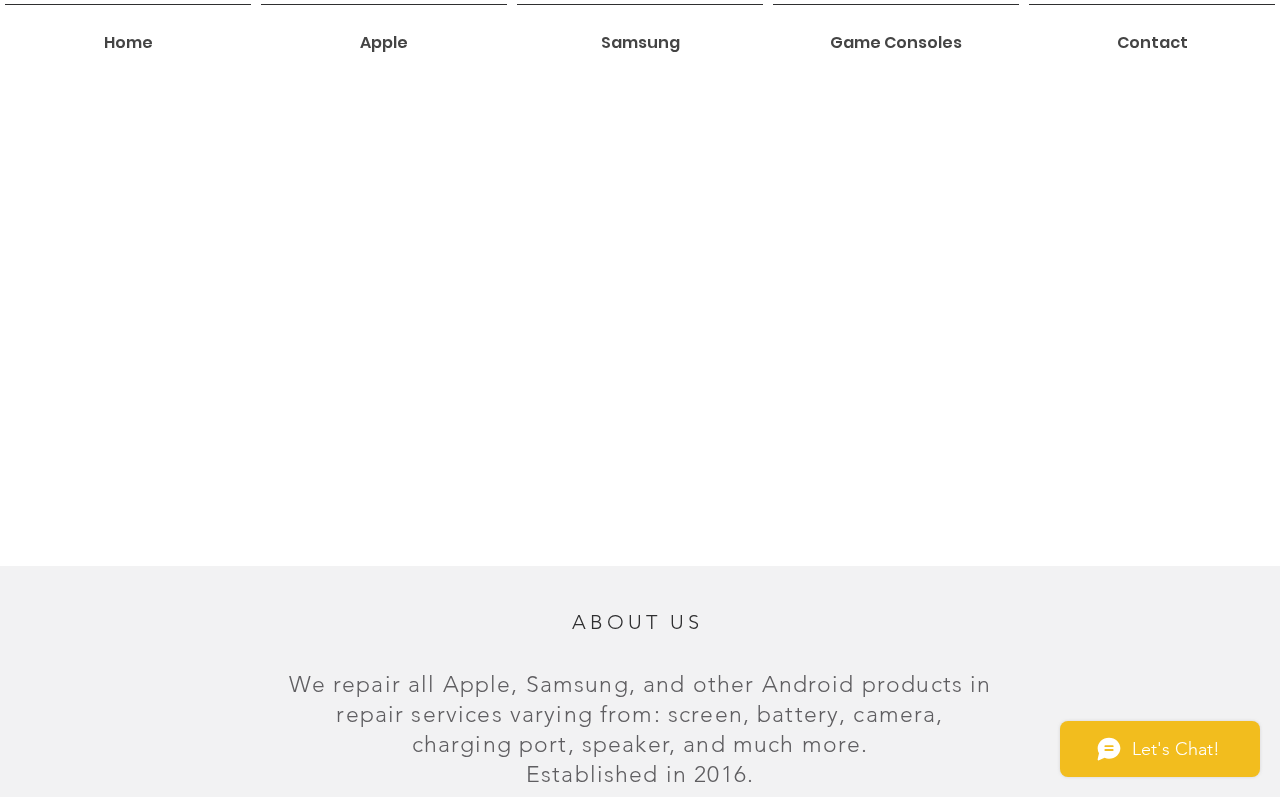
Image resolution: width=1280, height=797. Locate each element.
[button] (384, 34)
